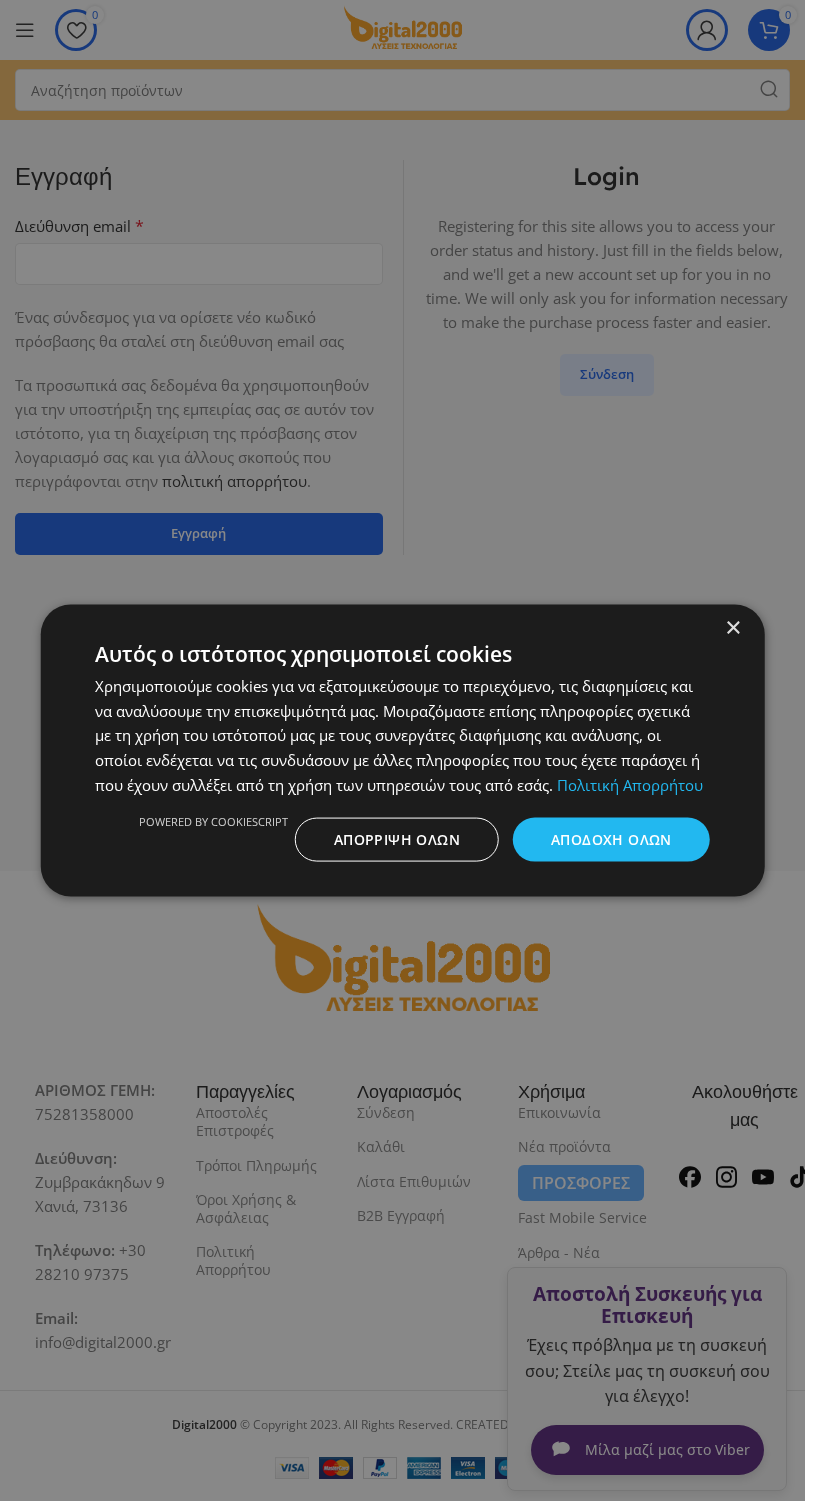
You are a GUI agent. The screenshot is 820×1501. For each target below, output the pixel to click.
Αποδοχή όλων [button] (611, 838)
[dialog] (402, 750)
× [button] (732, 627)
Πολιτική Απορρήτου (630, 784)
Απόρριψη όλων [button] (397, 838)
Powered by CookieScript (213, 820)
